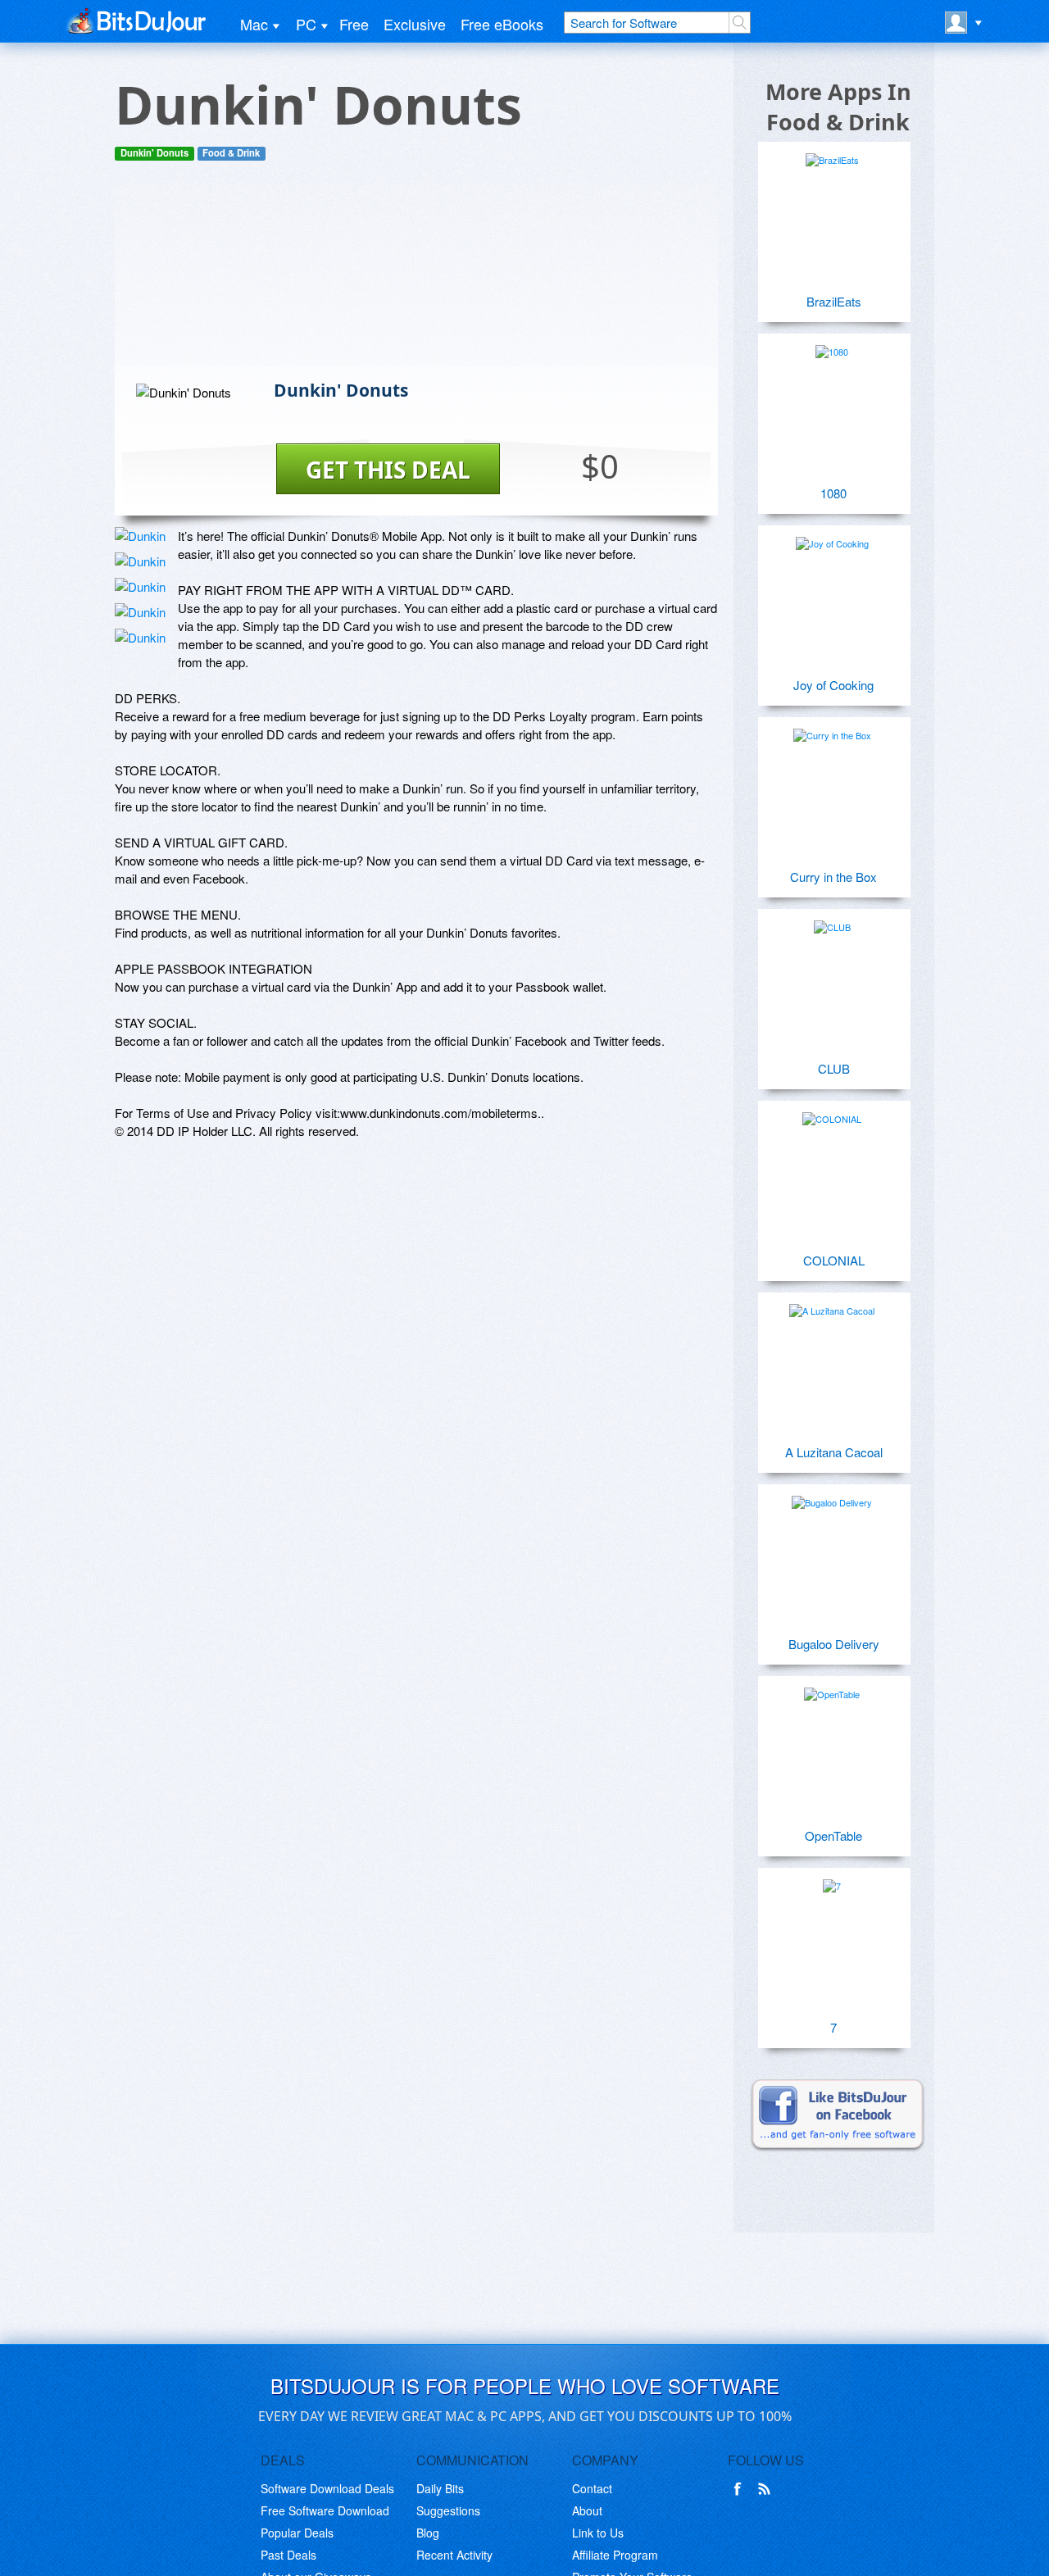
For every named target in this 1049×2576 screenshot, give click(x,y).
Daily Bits (440, 2488)
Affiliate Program (615, 2555)
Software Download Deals (327, 2488)
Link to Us (598, 2533)
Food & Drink (231, 153)
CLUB (834, 1068)
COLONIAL (834, 1260)
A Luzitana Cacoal (834, 1452)
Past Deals (288, 2555)
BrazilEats (834, 301)
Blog (428, 2533)
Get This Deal (388, 470)
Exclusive (415, 24)
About (587, 2510)
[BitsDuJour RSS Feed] (767, 2489)
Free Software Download (325, 2510)
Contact (592, 2488)
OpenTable (833, 1835)
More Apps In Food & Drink (838, 107)
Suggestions (448, 2510)
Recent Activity (454, 2555)
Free (354, 24)
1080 (833, 493)
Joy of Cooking (833, 685)
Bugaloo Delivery (834, 1644)
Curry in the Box (833, 877)
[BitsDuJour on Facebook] (741, 2489)
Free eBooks (502, 24)
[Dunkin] (140, 536)
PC (306, 24)
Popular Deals (297, 2533)
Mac (254, 24)
